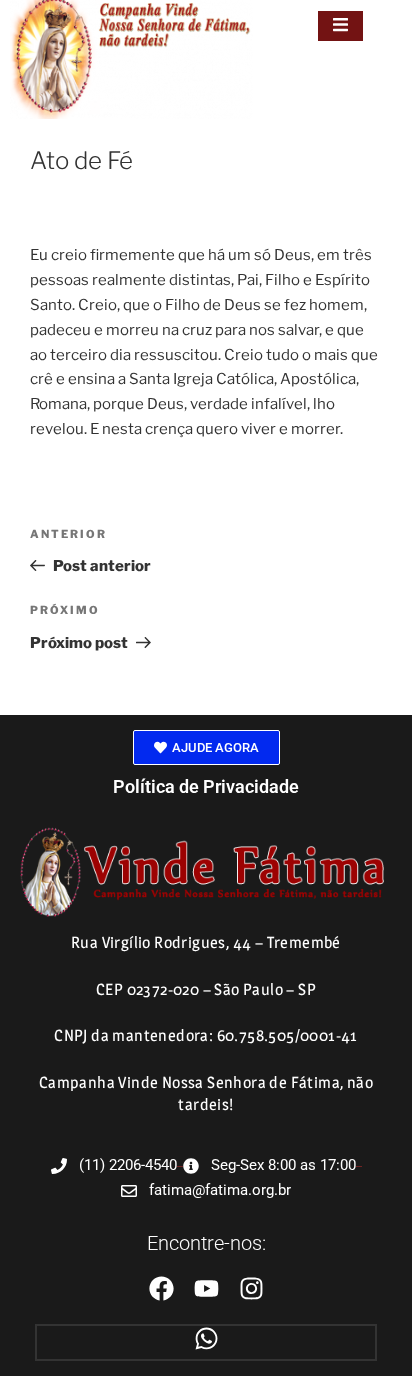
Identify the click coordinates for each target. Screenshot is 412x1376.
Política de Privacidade (206, 786)
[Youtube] (206, 1288)
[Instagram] (251, 1288)
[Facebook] (161, 1288)
